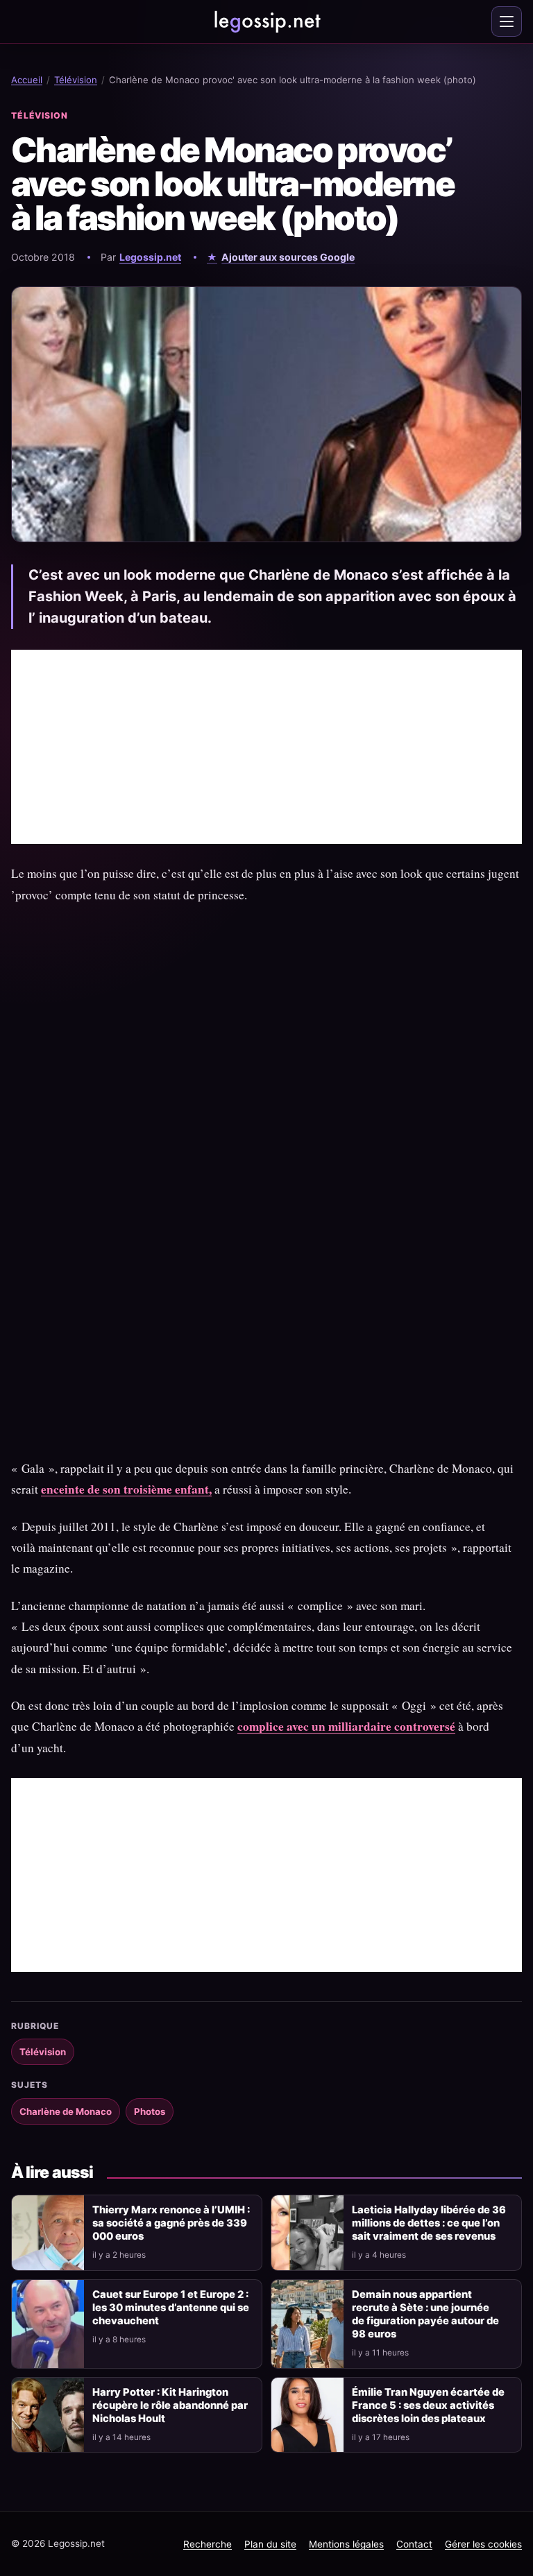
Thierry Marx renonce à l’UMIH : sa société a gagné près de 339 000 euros (171, 2223)
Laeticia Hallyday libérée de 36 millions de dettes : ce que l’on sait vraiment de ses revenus (429, 2223)
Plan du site (270, 2544)
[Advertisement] (266, 747)
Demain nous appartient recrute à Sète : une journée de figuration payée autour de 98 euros (425, 2314)
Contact (414, 2544)
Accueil (27, 80)
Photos (150, 2111)
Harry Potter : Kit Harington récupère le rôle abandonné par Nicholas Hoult (170, 2405)
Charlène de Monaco (66, 2111)
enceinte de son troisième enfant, (126, 1489)
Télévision (76, 80)
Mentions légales (346, 2544)
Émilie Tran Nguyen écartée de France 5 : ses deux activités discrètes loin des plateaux (428, 2405)
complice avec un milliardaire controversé (346, 1726)
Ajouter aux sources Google (288, 257)
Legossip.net (150, 257)
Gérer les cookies (483, 2544)
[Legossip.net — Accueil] (266, 21)
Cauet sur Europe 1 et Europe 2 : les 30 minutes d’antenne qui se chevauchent (171, 2308)
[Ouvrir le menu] (507, 21)
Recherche (208, 2544)
